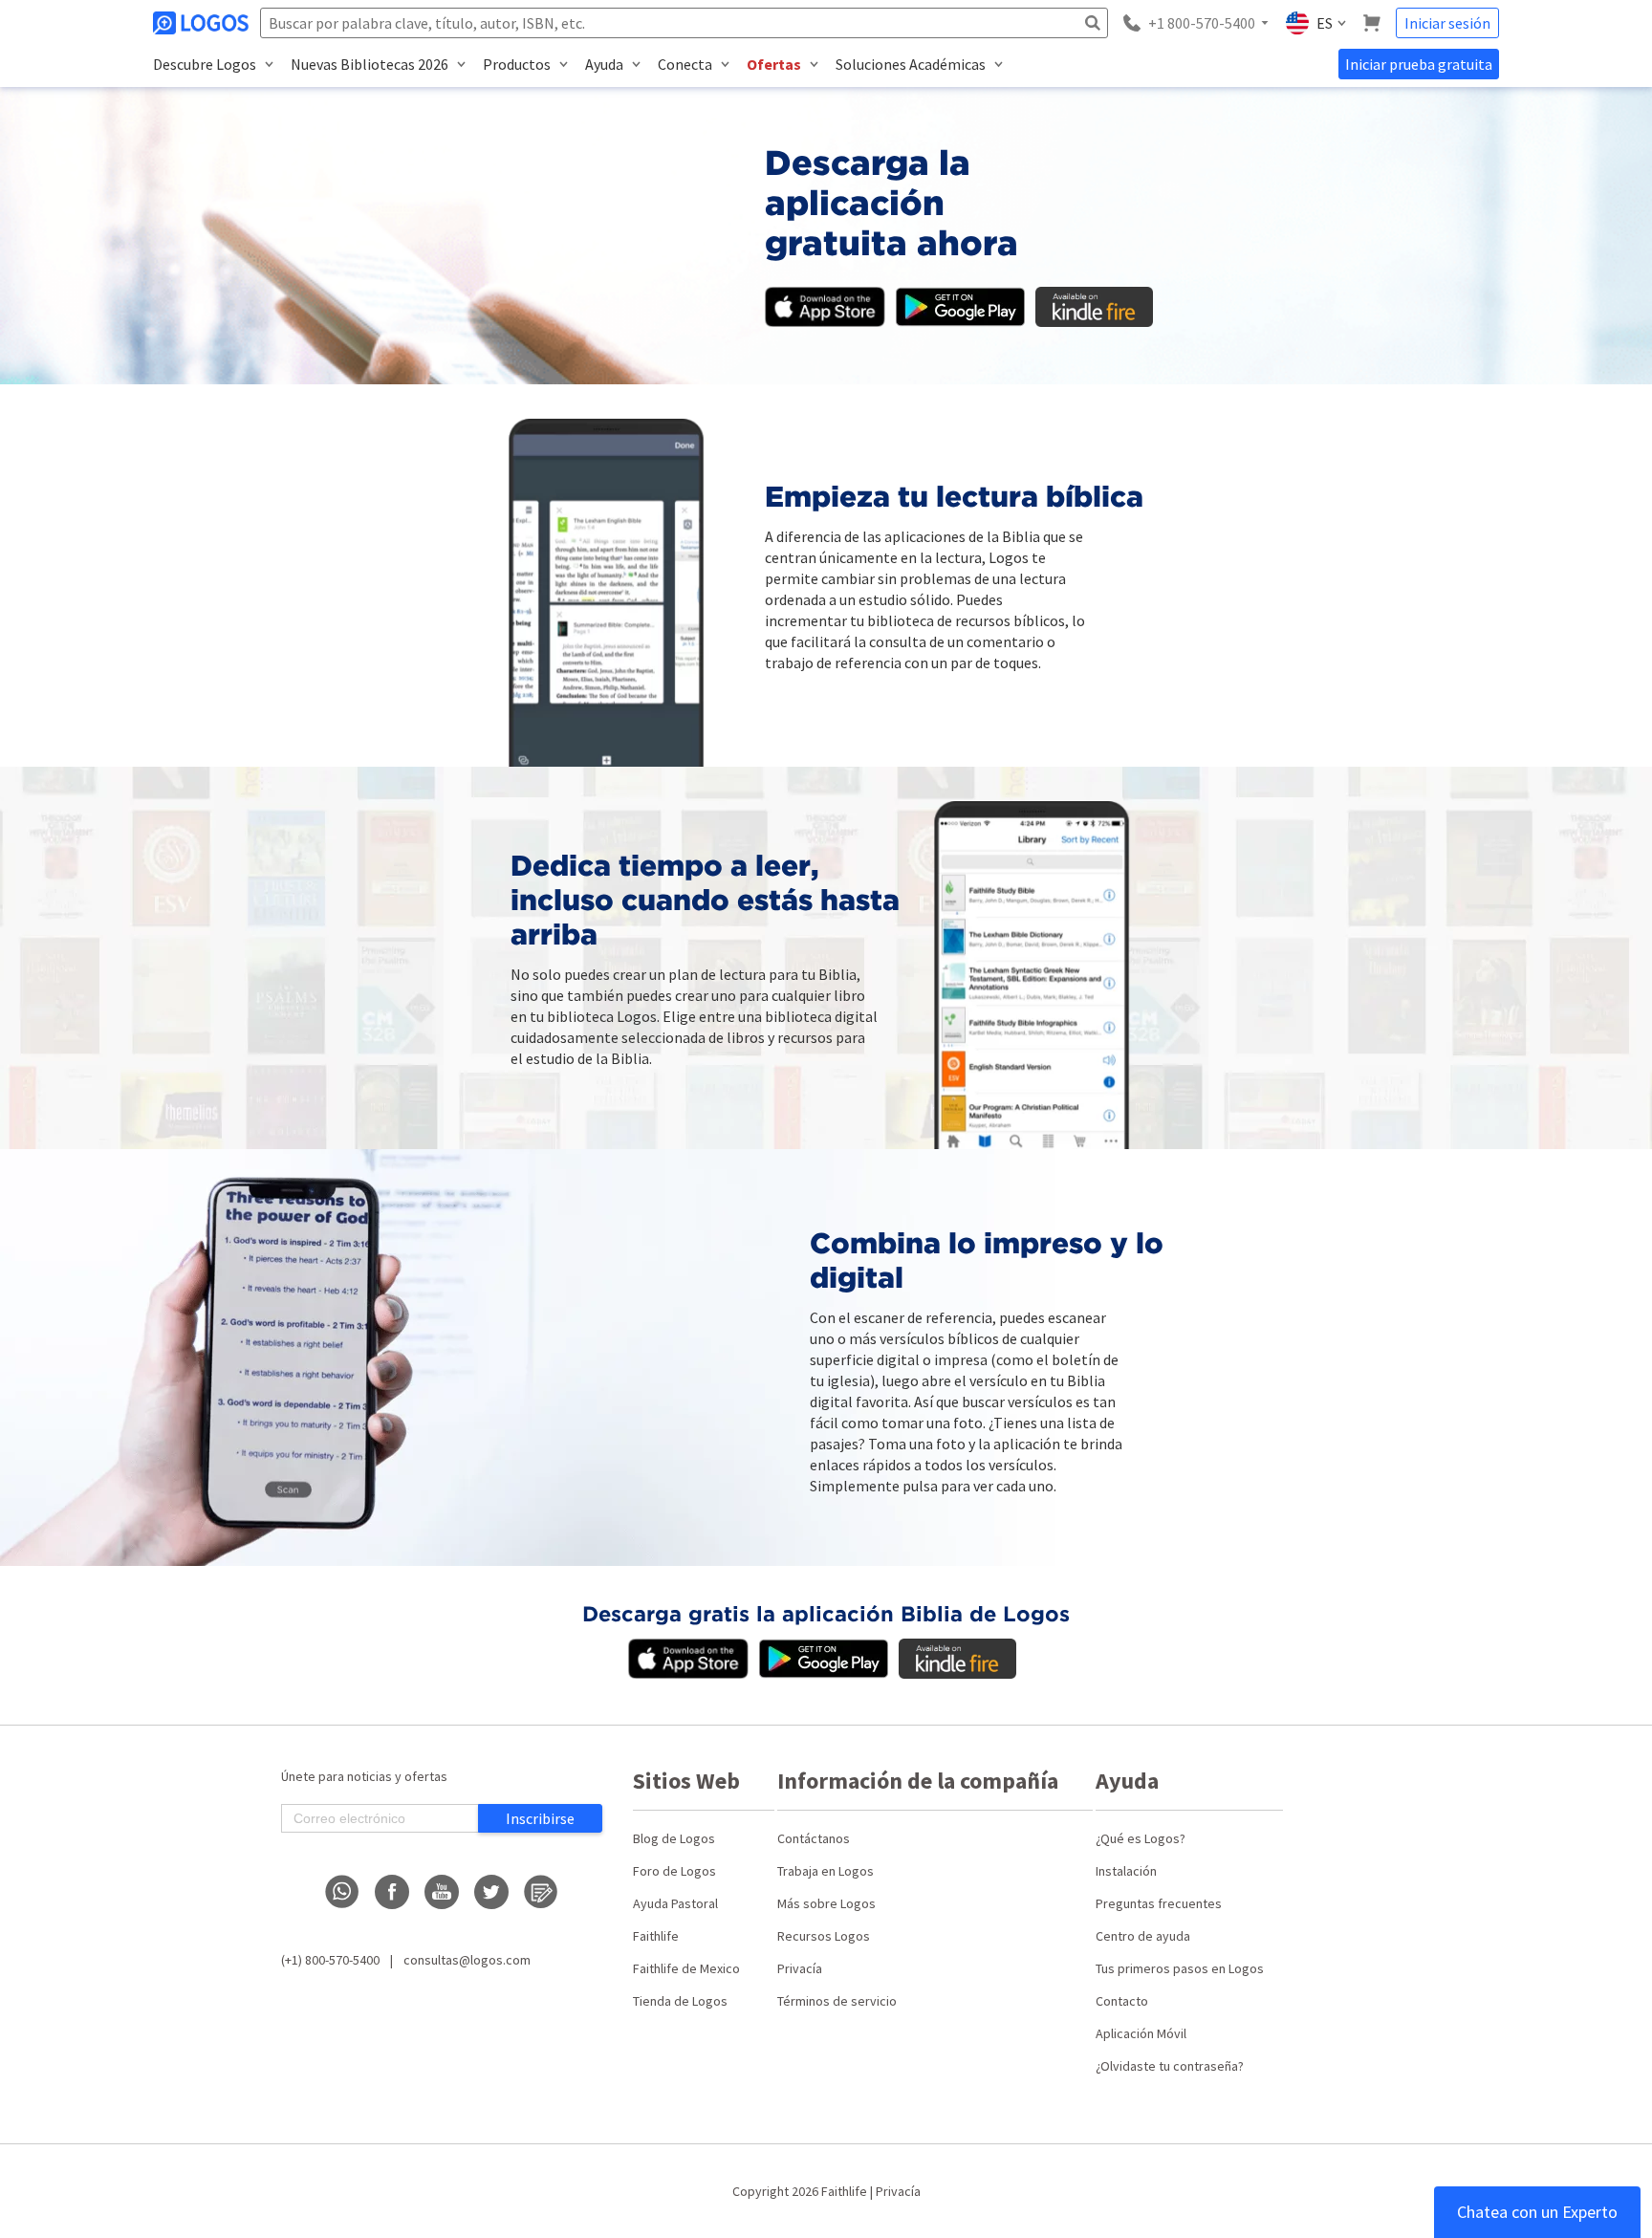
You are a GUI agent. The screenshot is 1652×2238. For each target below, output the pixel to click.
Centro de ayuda (1143, 1936)
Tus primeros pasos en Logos (1180, 1968)
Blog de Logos (674, 1838)
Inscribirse (540, 1818)
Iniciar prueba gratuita (1419, 64)
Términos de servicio (837, 2001)
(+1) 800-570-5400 (330, 1960)
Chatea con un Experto (1537, 2212)
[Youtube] (442, 1892)
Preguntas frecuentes (1159, 1903)
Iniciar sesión (1447, 23)
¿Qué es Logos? (1141, 1838)
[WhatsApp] (342, 1892)
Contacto (1122, 2001)
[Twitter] (491, 1892)
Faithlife (656, 1936)
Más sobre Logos (826, 1903)
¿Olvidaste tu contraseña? (1170, 2066)
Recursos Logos (824, 1936)
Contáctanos (814, 1838)
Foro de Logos (674, 1871)
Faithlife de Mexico (686, 1968)
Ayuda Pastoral (675, 1903)
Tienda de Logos (680, 2001)
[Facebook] (392, 1892)
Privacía (800, 1968)
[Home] (203, 23)
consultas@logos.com (467, 1960)
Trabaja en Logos (826, 1871)
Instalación (1126, 1871)
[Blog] (541, 1892)
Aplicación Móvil (1141, 2033)
